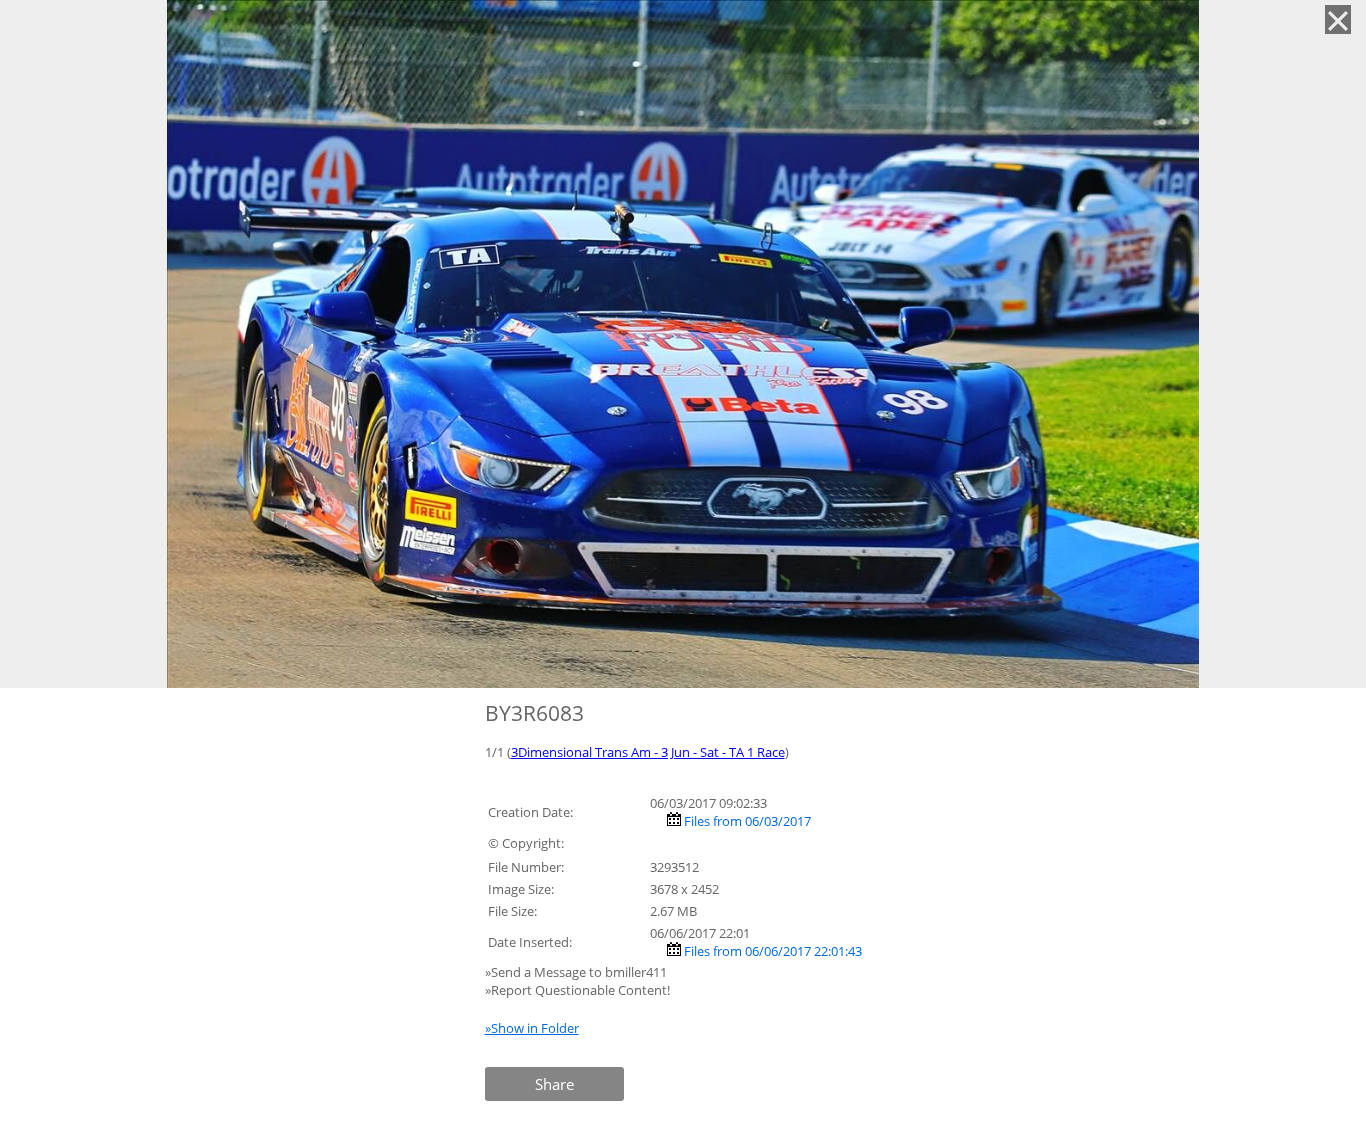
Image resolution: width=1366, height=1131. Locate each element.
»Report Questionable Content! (577, 990)
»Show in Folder (532, 1028)
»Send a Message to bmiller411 (577, 972)
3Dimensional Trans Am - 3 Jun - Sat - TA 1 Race (648, 752)
